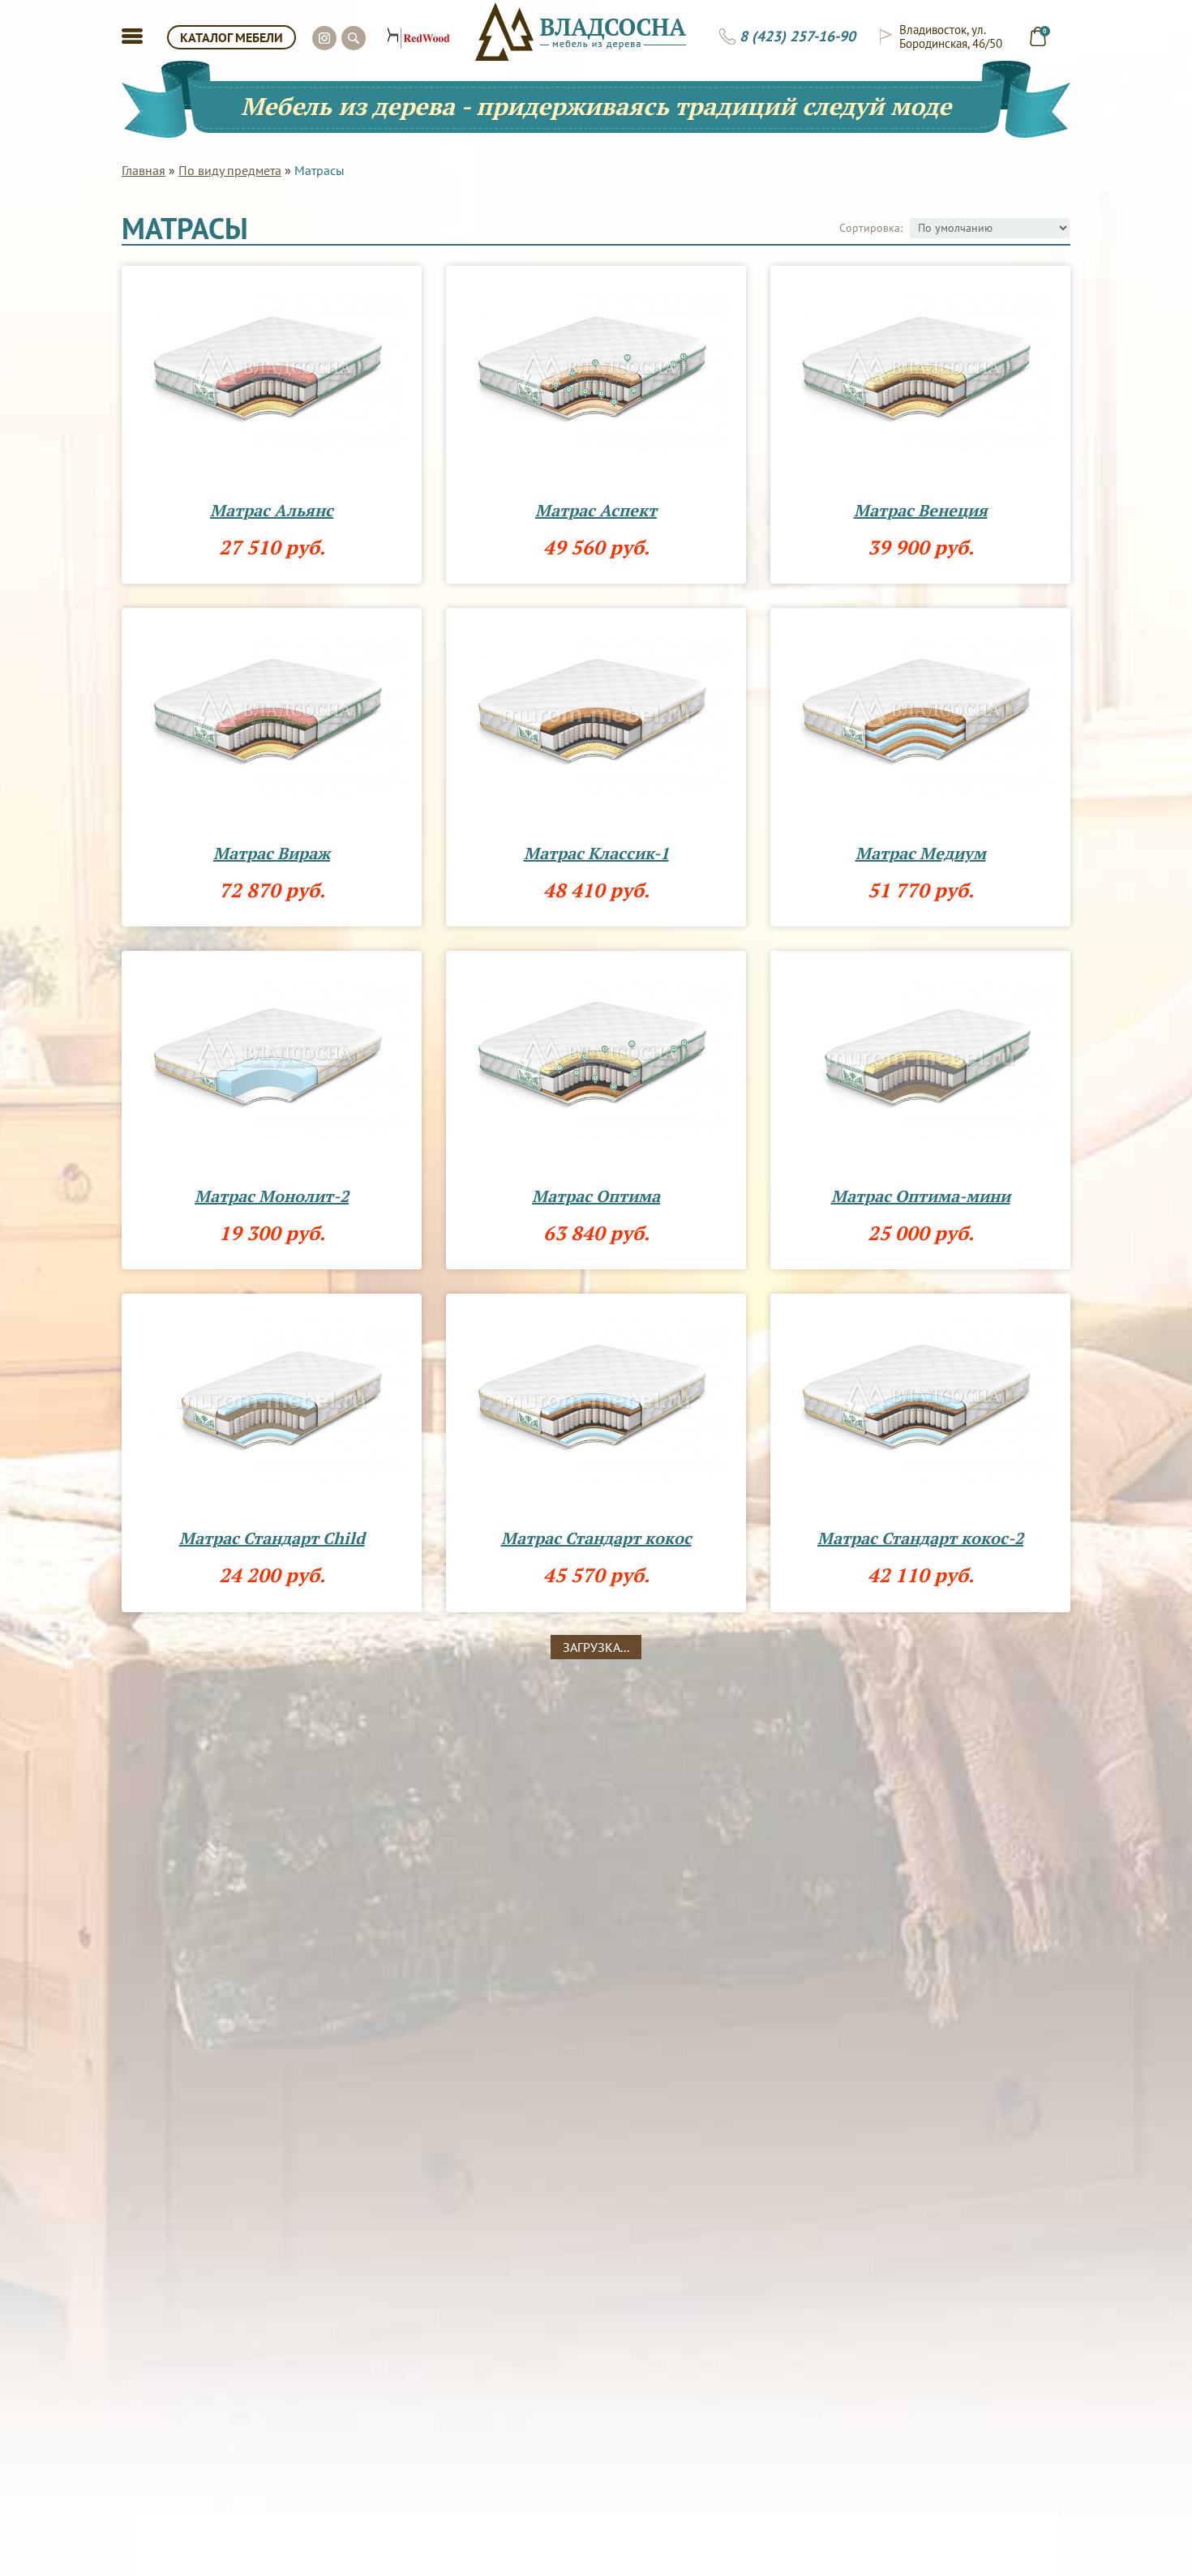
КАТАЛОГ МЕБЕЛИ (232, 37)
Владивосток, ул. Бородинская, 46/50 (951, 36)
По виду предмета (230, 170)
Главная (144, 170)
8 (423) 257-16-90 (798, 36)
